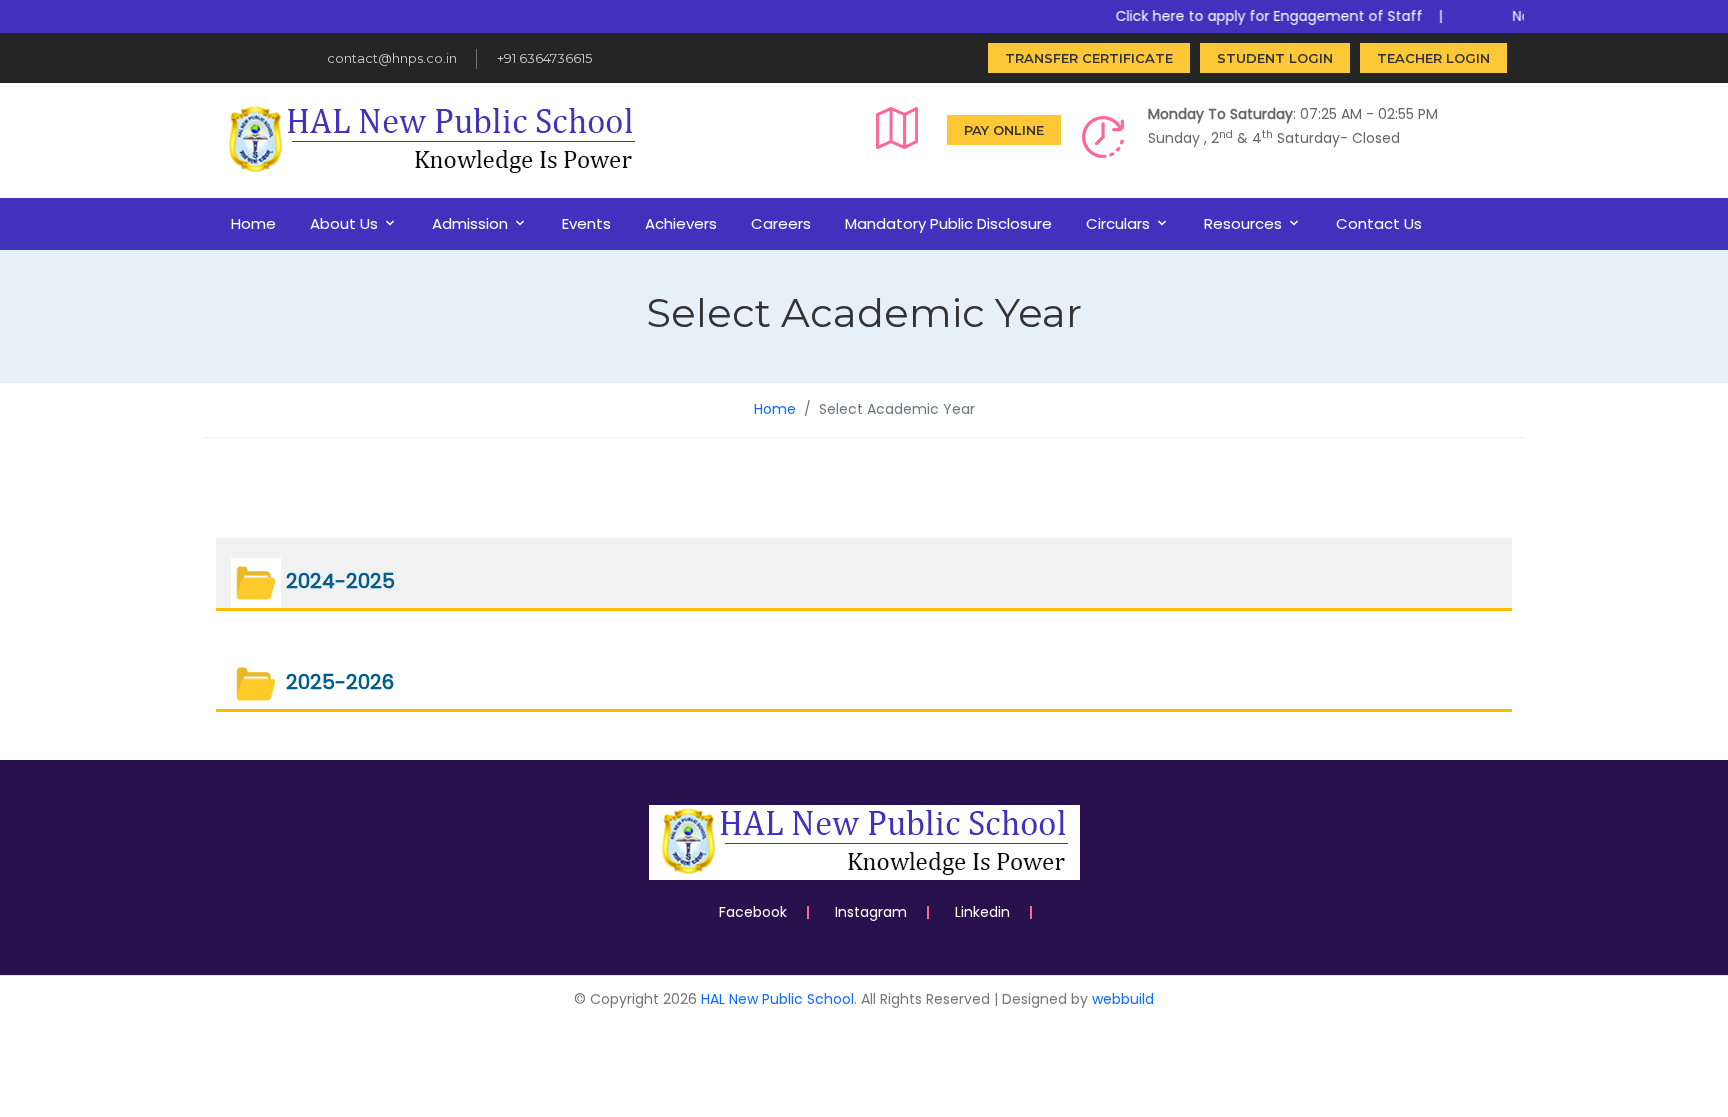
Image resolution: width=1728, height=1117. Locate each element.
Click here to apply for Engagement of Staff (1253, 16)
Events (586, 223)
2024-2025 (338, 582)
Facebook (753, 912)
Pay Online (1004, 130)
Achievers (681, 223)
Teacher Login (1433, 58)
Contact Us (1379, 223)
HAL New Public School (777, 999)
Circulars (1118, 223)
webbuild (1123, 999)
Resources (1243, 223)
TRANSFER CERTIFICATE (1089, 58)
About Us (344, 223)
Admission (470, 223)
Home (253, 223)
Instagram (871, 912)
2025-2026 (337, 683)
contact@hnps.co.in (392, 58)
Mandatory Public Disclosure (948, 223)
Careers (781, 223)
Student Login (1275, 58)
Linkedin (982, 912)
